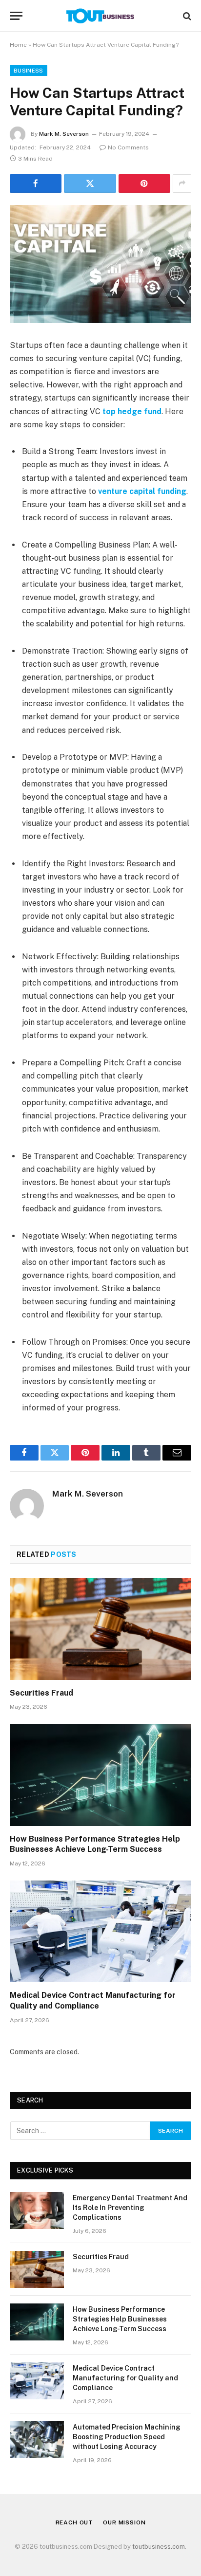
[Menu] (16, 16)
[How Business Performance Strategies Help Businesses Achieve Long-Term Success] (100, 1775)
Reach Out (75, 2522)
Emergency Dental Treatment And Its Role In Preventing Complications (130, 2208)
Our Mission (124, 2522)
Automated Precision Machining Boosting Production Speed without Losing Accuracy (127, 2437)
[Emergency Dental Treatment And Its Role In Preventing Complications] (37, 2211)
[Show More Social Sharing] (182, 183)
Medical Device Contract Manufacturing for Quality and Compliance (125, 2378)
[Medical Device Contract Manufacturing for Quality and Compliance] (100, 1931)
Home (18, 45)
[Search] (186, 16)
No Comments (128, 147)
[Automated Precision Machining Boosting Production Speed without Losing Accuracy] (37, 2440)
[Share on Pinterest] (144, 183)
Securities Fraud (41, 1693)
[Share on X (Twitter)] (90, 183)
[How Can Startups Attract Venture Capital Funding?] (100, 264)
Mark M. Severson (64, 134)
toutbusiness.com (159, 2547)
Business (29, 71)
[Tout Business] (100, 16)
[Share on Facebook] (36, 183)
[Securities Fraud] (100, 1629)
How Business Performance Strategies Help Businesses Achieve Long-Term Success (120, 2319)
